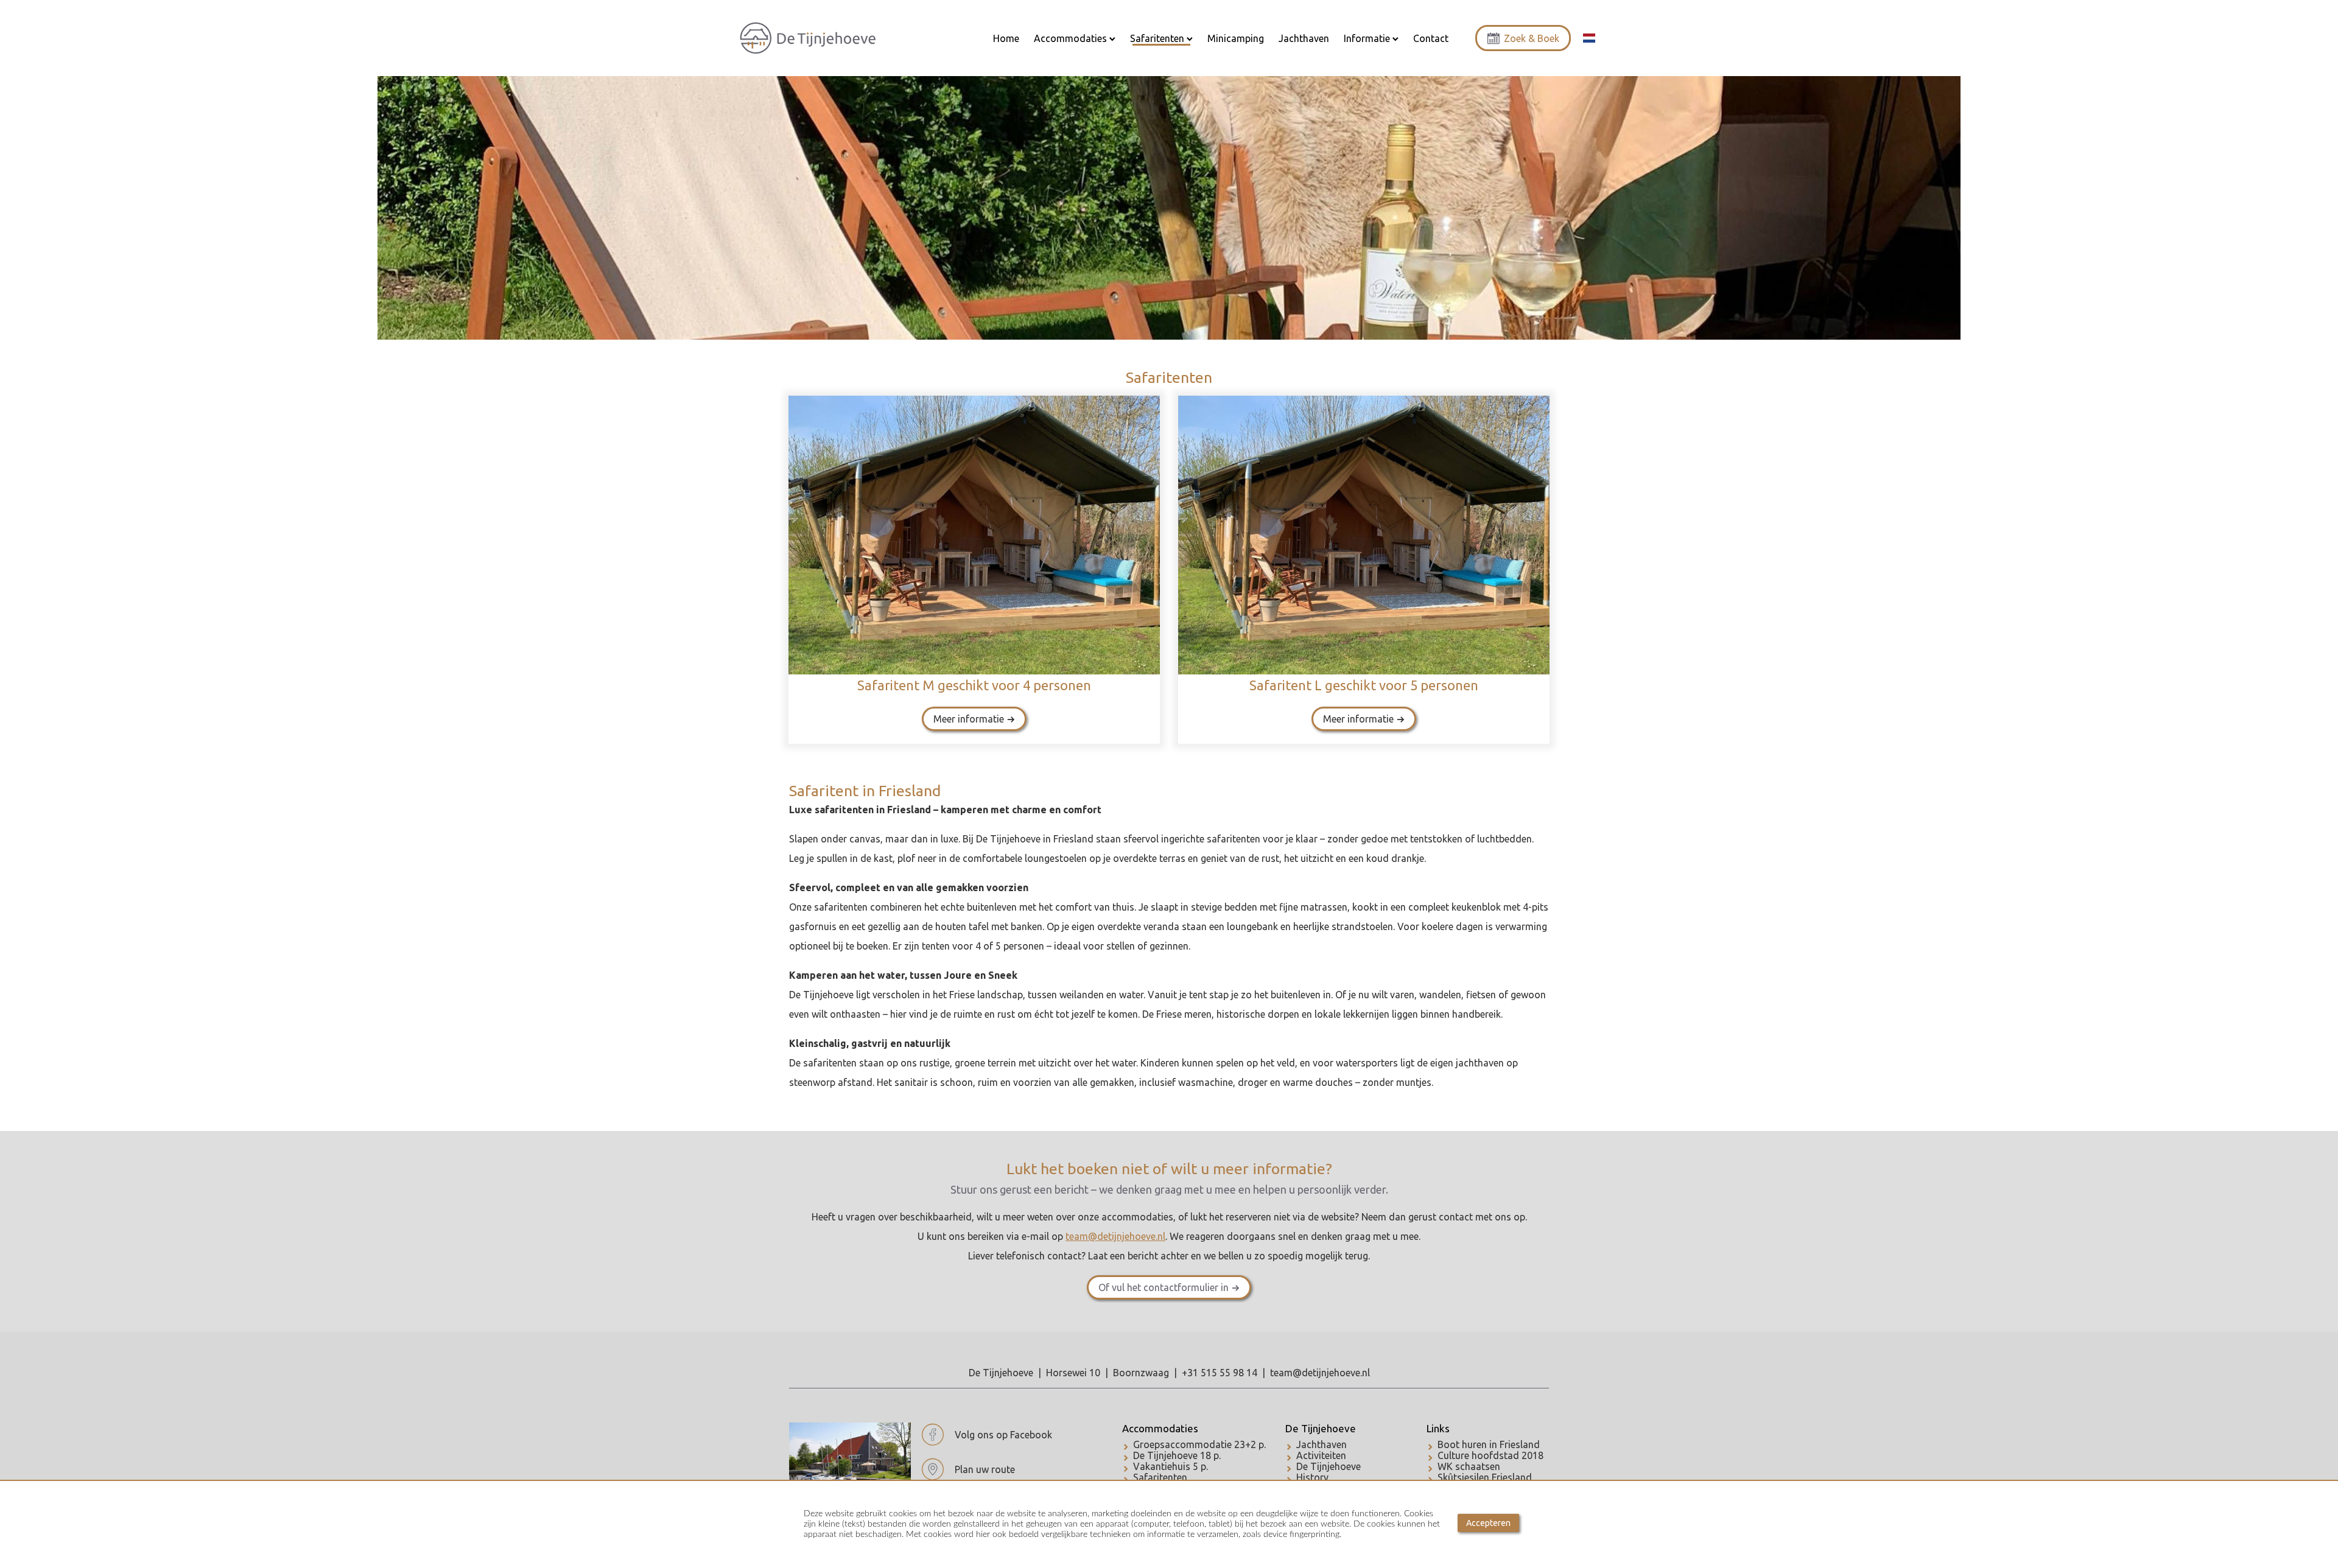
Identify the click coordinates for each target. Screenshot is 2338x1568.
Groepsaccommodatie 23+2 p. (1199, 1444)
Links (1438, 1428)
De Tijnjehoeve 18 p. (1177, 1455)
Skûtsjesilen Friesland (1485, 1477)
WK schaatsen (1469, 1466)
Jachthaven (1322, 1444)
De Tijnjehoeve (1321, 1428)
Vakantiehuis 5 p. (1171, 1466)
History (1312, 1477)
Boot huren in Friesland (1489, 1444)
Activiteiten (1321, 1455)
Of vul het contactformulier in (1164, 1287)
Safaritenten (1160, 1477)
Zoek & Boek (1532, 38)
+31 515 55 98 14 (1220, 1373)
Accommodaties (1160, 1428)
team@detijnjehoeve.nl (1320, 1373)
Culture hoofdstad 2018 (1490, 1455)
